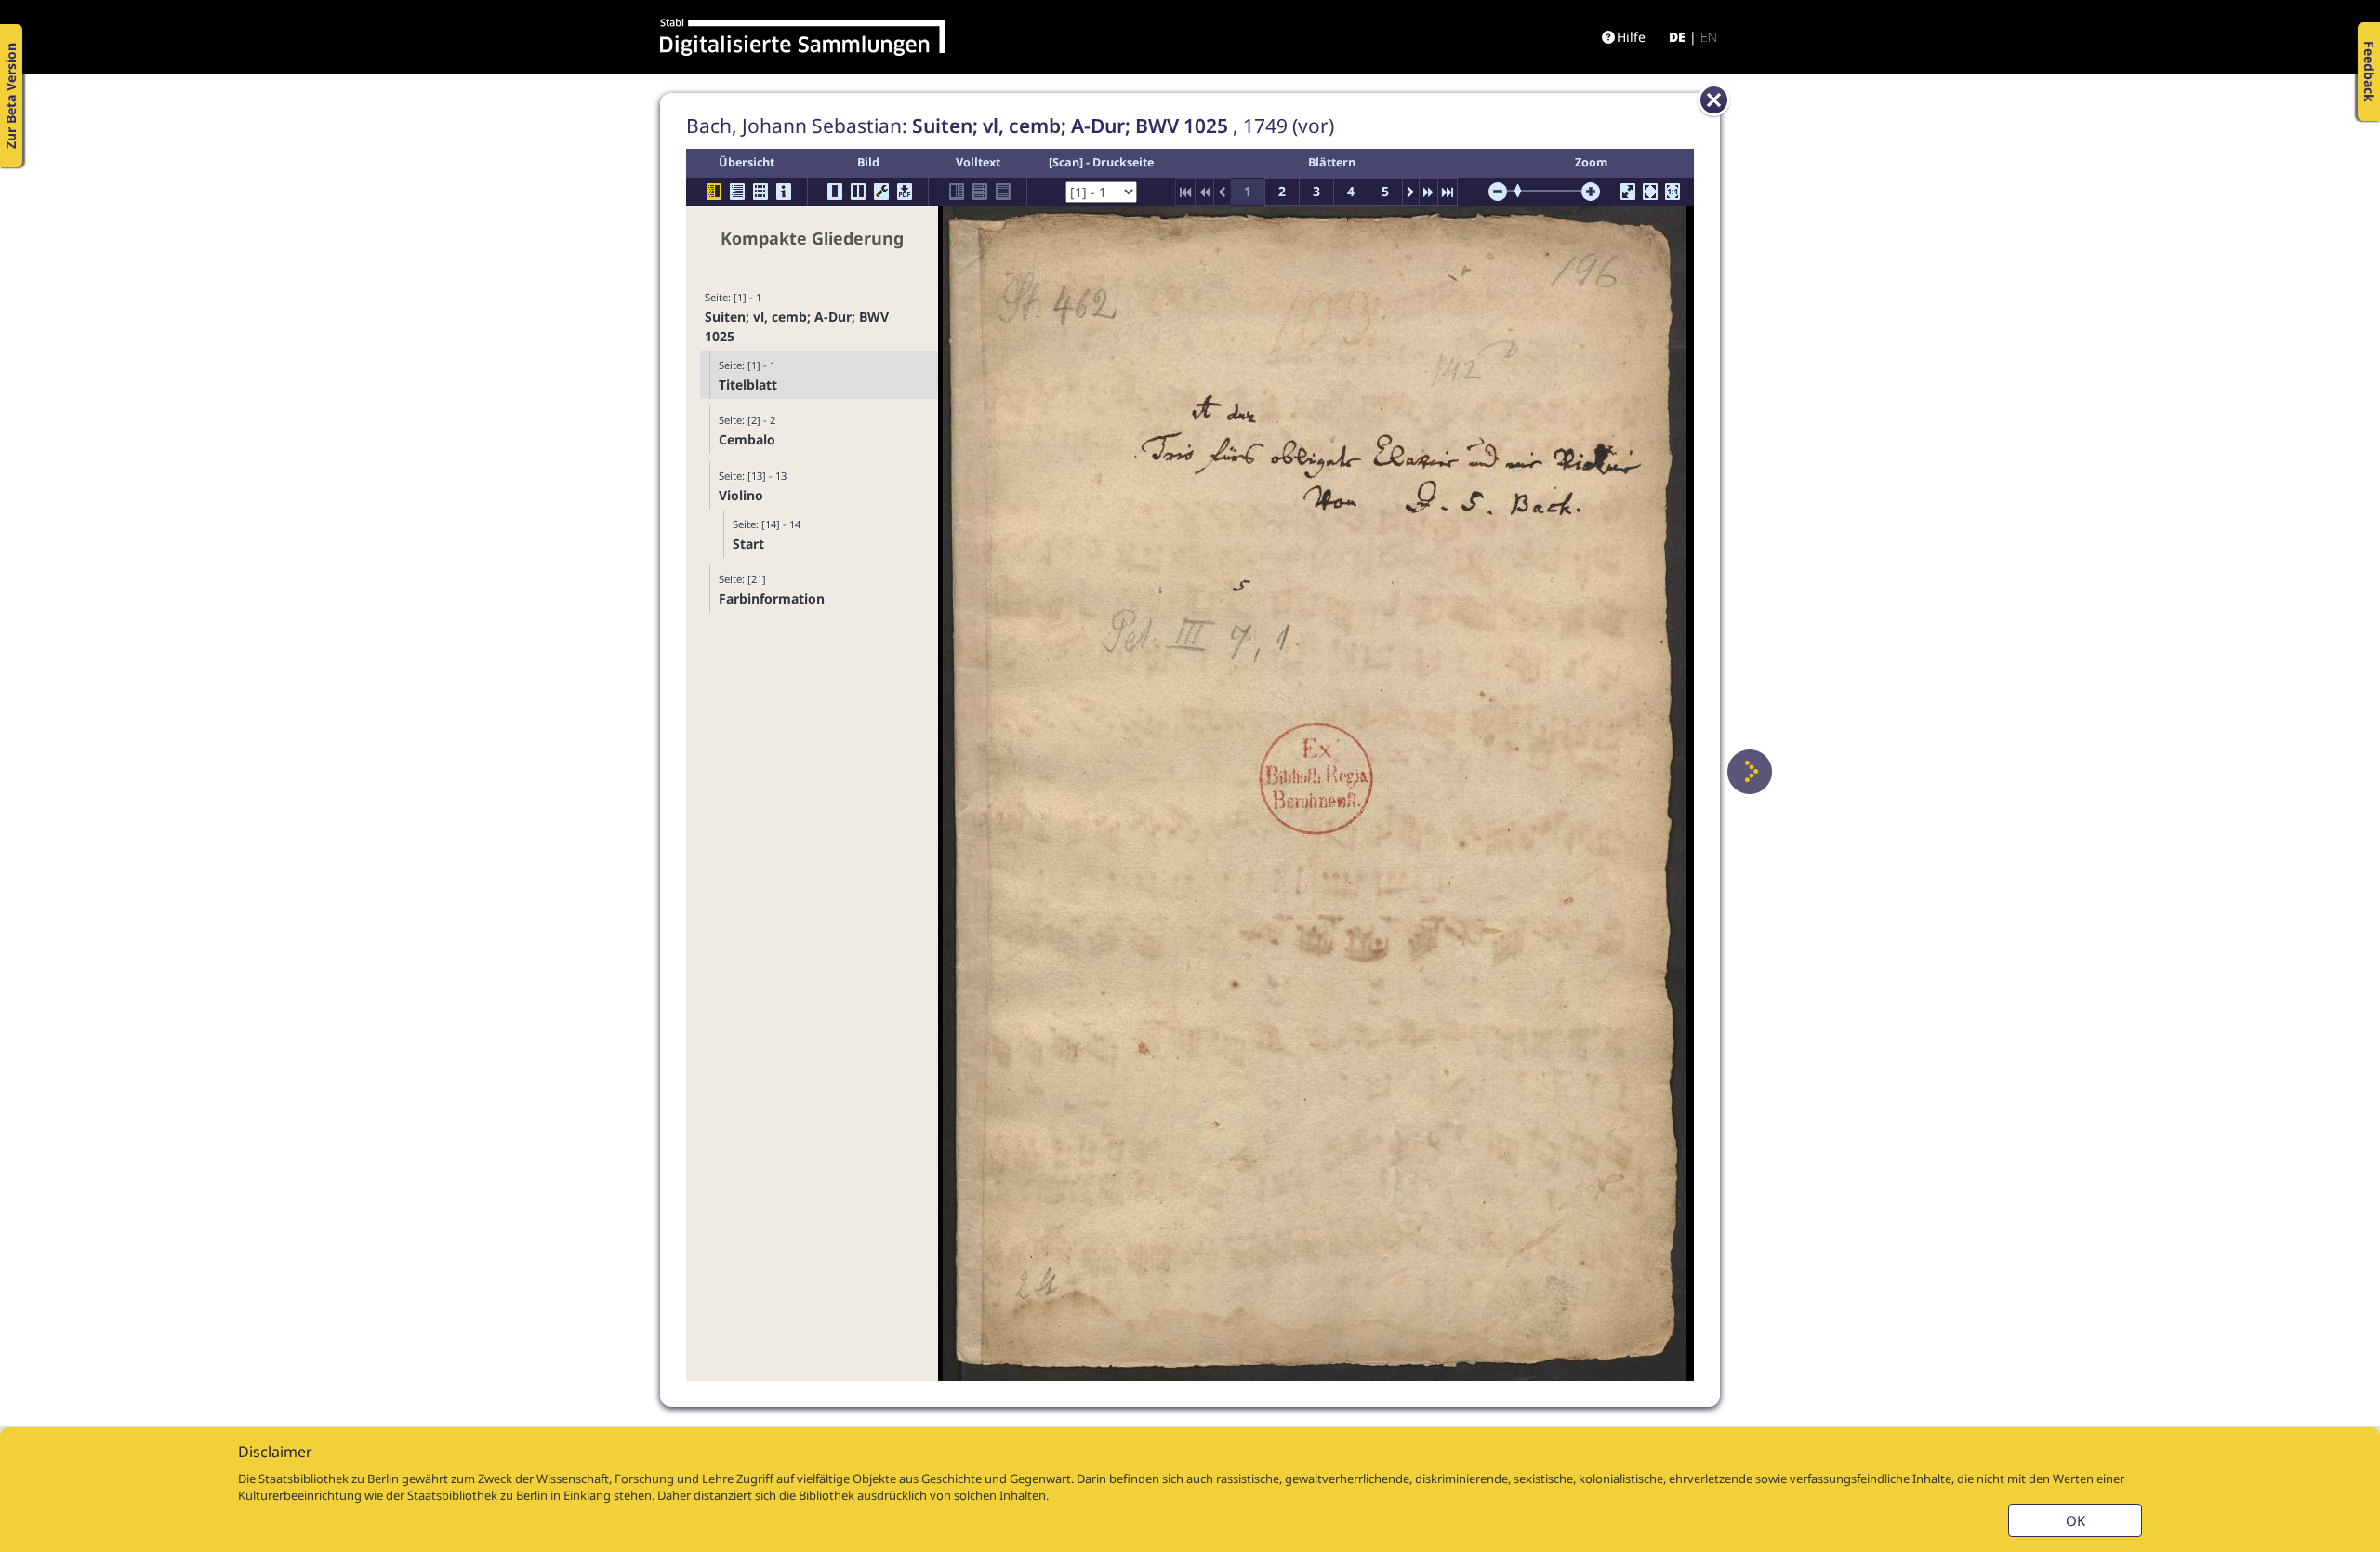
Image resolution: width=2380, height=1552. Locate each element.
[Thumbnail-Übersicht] (760, 192)
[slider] (1524, 191)
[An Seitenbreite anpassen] (1650, 192)
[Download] (905, 192)
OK (2076, 1520)
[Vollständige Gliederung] (737, 192)
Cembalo (747, 439)
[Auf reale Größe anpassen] (1673, 192)
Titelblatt (748, 385)
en (1709, 37)
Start (748, 544)
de (1677, 37)
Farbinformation (772, 598)
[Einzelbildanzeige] (835, 192)
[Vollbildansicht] (1628, 192)
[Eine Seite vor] (1750, 772)
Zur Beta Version (11, 96)
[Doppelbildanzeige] (858, 192)
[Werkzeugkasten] (881, 192)
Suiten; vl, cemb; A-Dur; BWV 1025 (797, 326)
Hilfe (1631, 37)
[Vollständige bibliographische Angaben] (784, 192)
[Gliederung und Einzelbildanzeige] (714, 192)
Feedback (2369, 72)
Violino (741, 495)
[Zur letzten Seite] (1448, 192)
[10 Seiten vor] (1428, 192)
